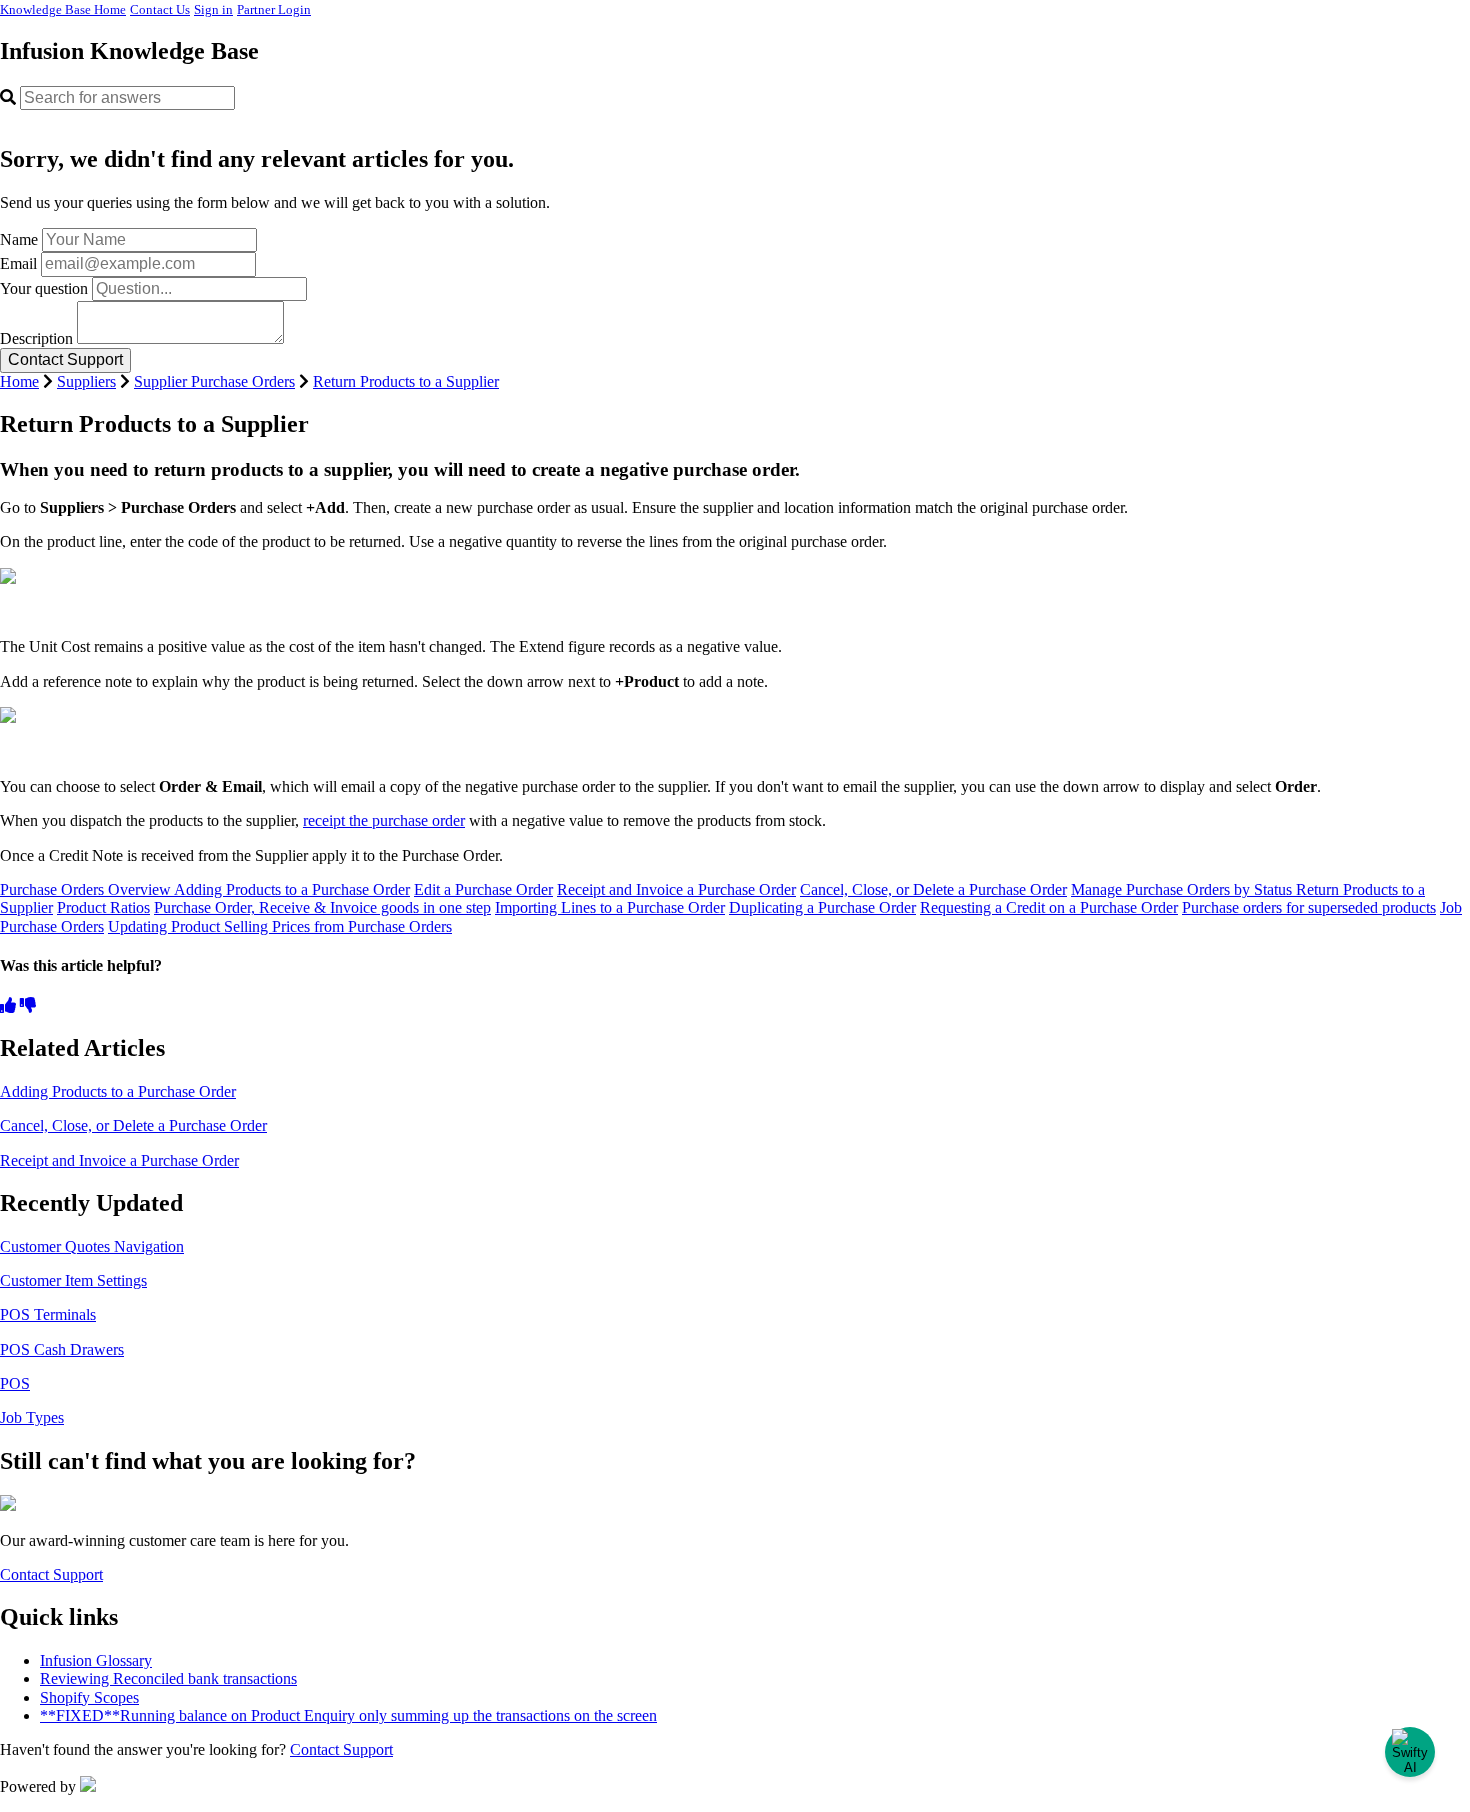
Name (19, 239)
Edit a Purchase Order (483, 889)
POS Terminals (48, 1314)
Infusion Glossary (96, 1660)
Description (36, 338)
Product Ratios (103, 907)
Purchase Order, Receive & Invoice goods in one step (322, 907)
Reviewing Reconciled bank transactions (168, 1678)
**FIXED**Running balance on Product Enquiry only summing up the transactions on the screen (348, 1715)
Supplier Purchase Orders (214, 381)
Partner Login (274, 10)
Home (19, 381)
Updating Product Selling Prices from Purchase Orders (280, 926)
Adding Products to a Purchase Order (292, 889)
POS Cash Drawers (62, 1349)
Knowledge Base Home (63, 10)
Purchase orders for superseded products (1309, 907)
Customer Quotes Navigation (92, 1246)
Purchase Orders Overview (87, 889)
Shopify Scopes (89, 1697)
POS (15, 1383)
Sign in (213, 10)
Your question (44, 288)
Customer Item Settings (73, 1280)
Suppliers (86, 381)
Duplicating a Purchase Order (822, 907)
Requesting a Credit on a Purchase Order (1049, 907)
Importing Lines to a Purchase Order (610, 907)
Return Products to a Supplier (406, 381)
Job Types (32, 1417)
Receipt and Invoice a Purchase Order (676, 889)
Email (18, 263)
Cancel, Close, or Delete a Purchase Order (933, 889)
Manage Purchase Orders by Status (1183, 889)
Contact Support (51, 1574)
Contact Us (160, 10)
